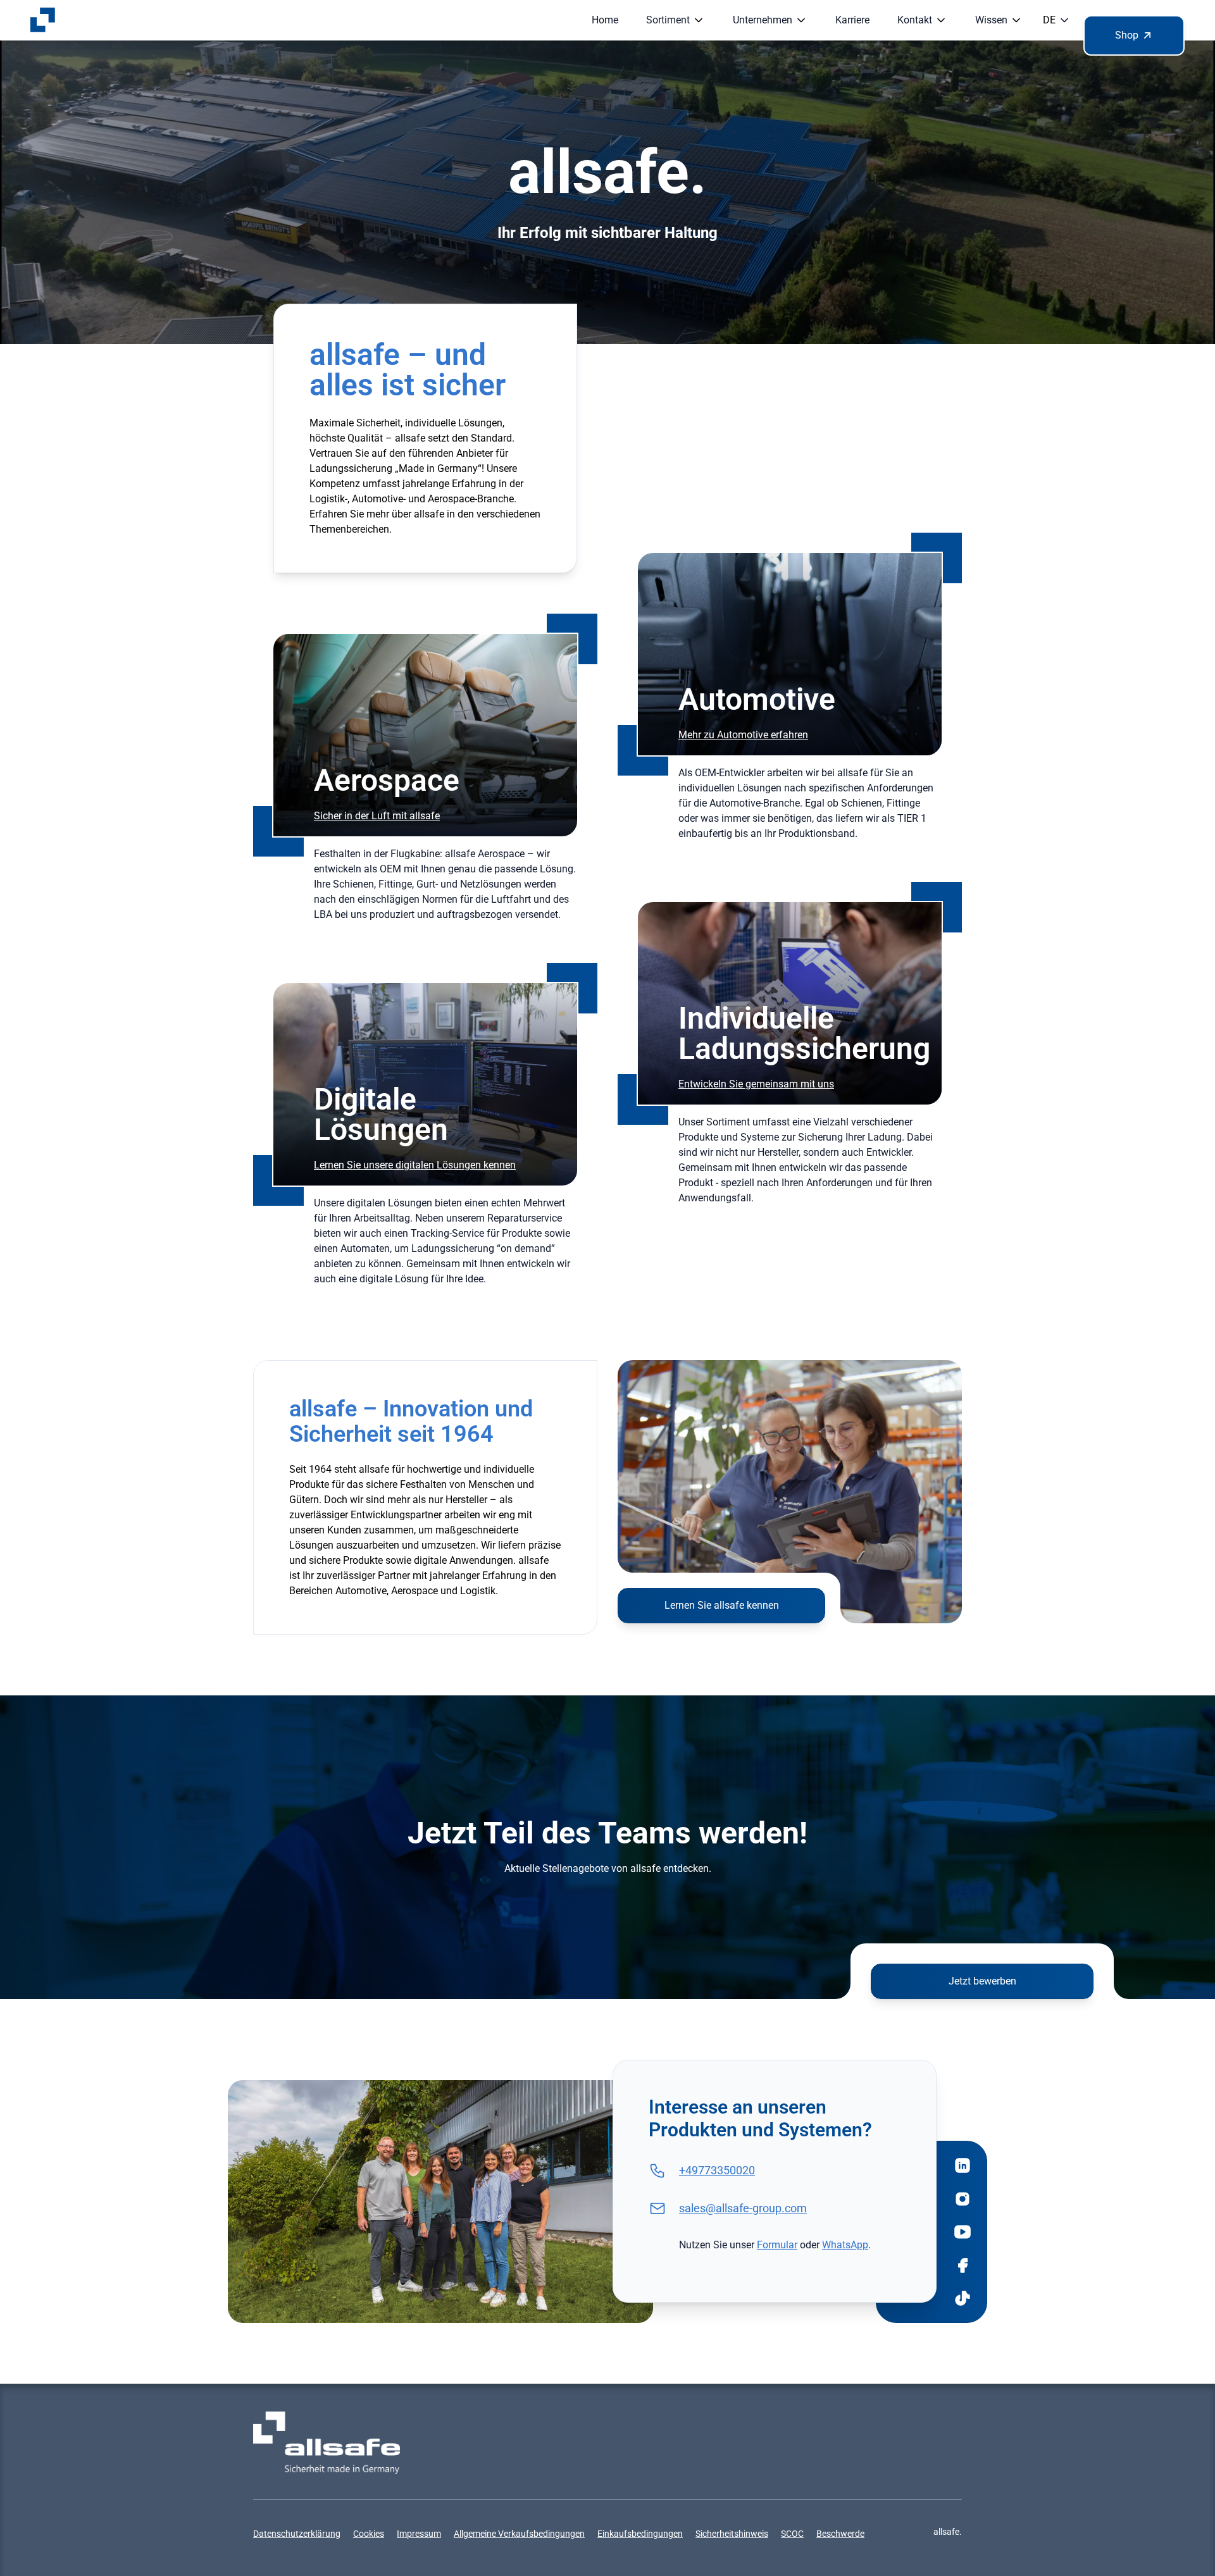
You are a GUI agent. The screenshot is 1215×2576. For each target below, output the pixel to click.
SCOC (792, 2534)
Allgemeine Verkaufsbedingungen (519, 2534)
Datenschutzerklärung (297, 2534)
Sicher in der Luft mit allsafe (377, 816)
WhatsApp (845, 2245)
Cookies (369, 2534)
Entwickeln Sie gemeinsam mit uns (756, 1084)
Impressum (419, 2534)
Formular (777, 2245)
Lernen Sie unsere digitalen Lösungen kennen (415, 1165)
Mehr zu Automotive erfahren (743, 735)
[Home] (43, 20)
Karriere (852, 20)
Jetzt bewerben (982, 1981)
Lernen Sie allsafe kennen (722, 1605)
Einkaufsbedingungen (640, 2534)
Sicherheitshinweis (732, 2534)
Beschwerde (840, 2534)
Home (605, 20)
